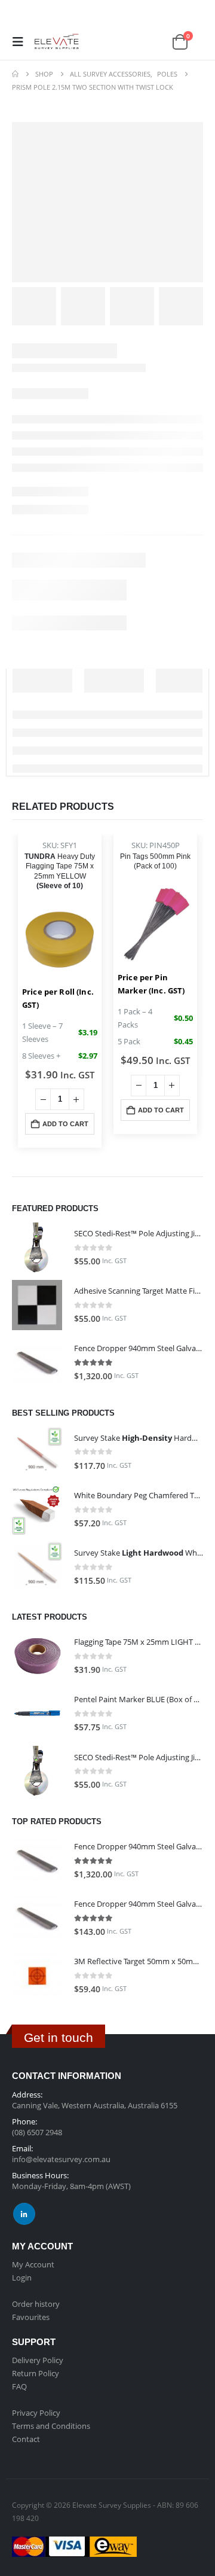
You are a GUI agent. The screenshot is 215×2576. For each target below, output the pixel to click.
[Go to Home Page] (15, 74)
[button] (21, 42)
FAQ (19, 2386)
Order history (36, 2304)
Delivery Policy (38, 2360)
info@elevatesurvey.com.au (61, 2159)
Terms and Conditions (51, 2426)
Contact (26, 2439)
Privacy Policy (36, 2413)
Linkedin (24, 2214)
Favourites (31, 2317)
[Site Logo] (55, 42)
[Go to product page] (37, 1248)
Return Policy (36, 2373)
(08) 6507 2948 (37, 2132)
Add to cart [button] (65, 1124)
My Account (33, 2264)
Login (22, 2278)
